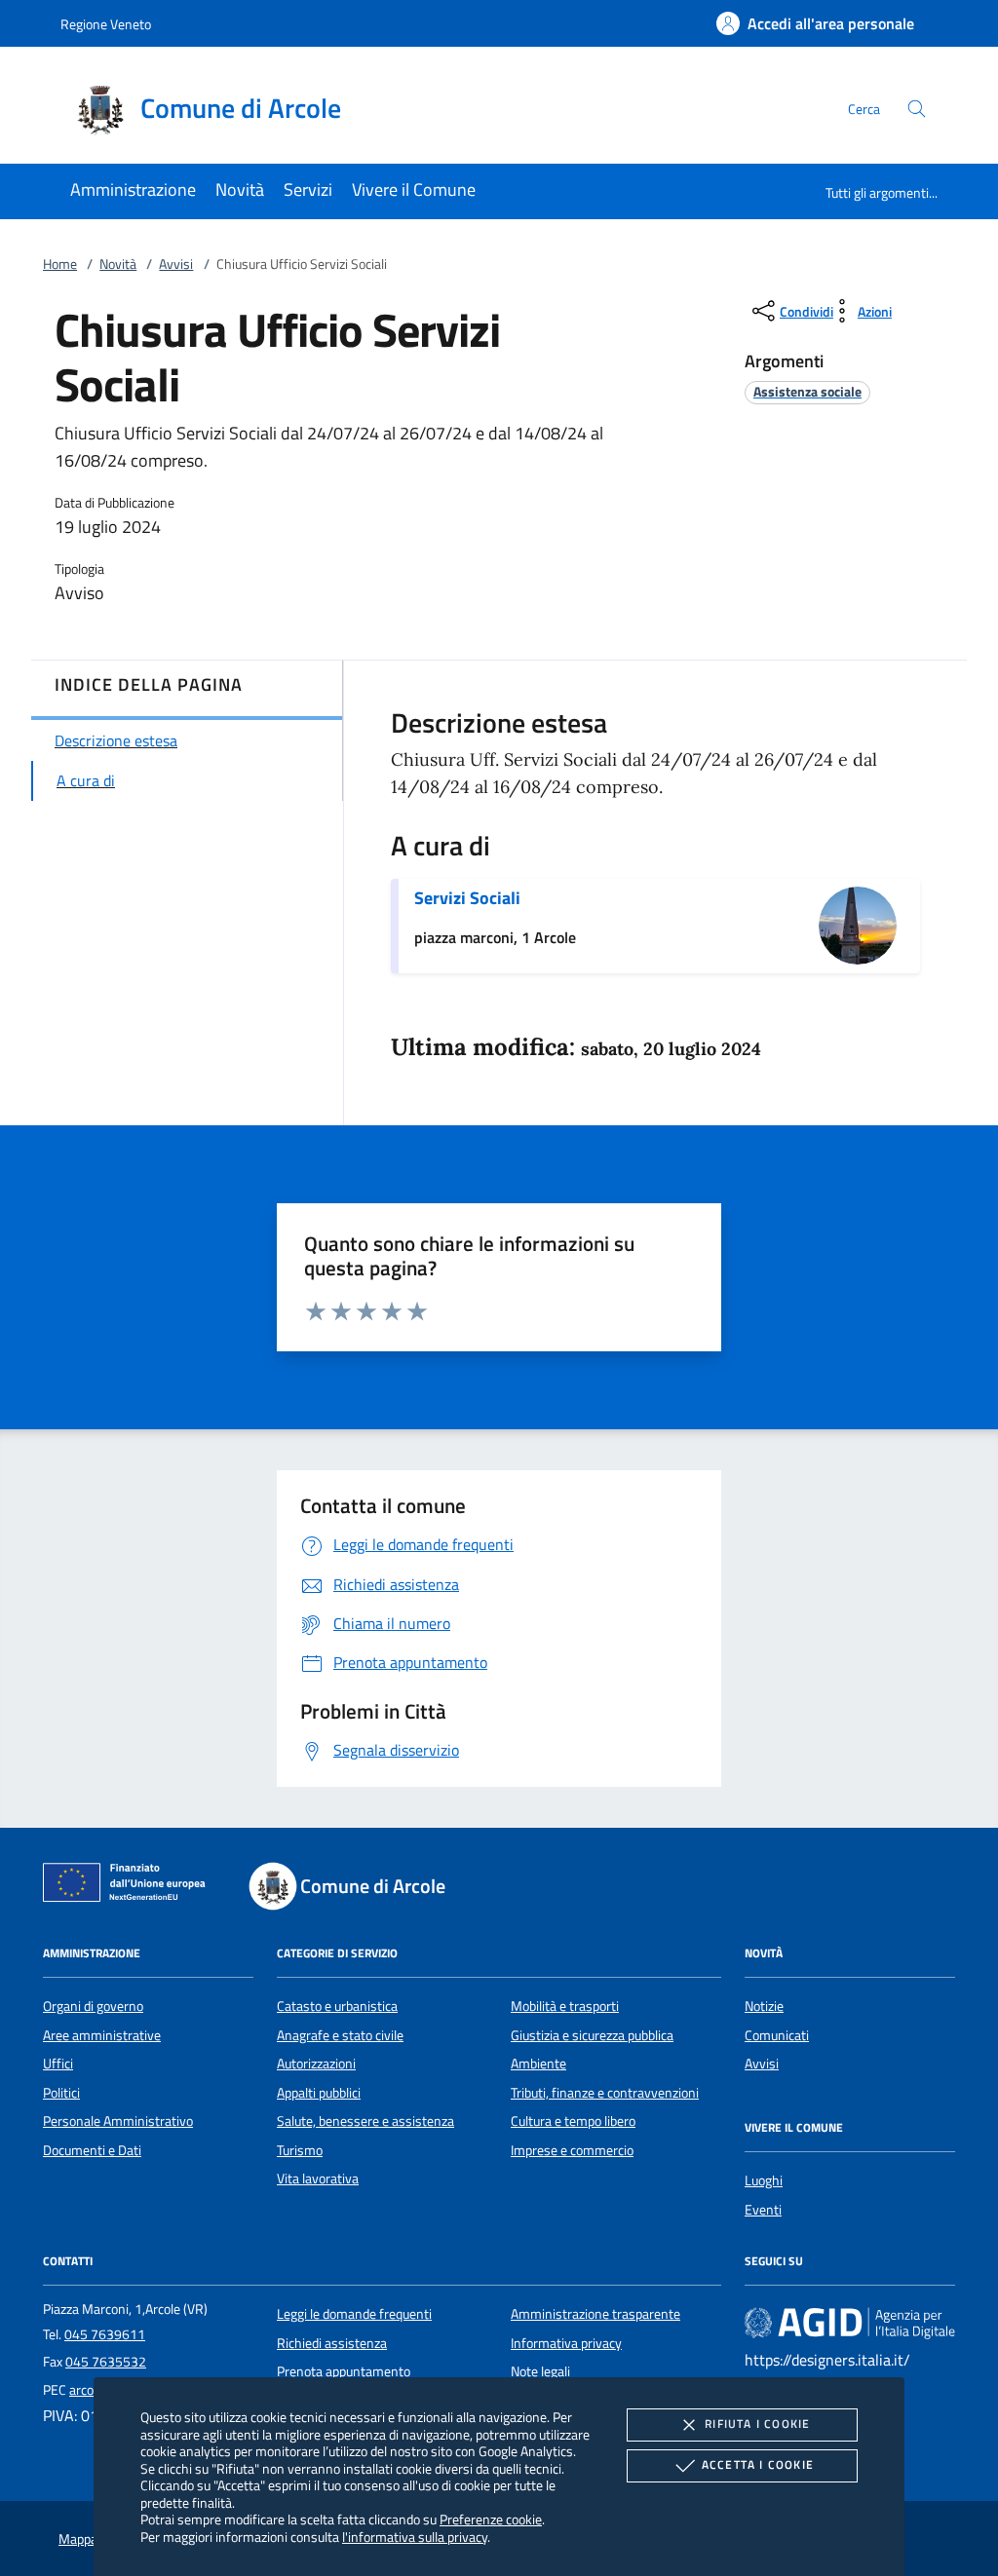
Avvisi (176, 264)
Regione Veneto (106, 24)
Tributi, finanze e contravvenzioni (605, 2093)
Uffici (58, 2064)
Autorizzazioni (316, 2064)
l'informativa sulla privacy (415, 2537)
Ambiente (538, 2064)
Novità (118, 264)
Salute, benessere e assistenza (365, 2121)
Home (60, 264)
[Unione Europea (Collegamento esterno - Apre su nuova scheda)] (130, 1886)
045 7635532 (106, 2362)
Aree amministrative (102, 2035)
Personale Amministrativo (118, 2121)
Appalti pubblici (319, 2093)
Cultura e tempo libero (573, 2121)
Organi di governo (93, 2006)
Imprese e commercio (572, 2150)
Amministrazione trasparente (595, 2314)
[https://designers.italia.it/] (850, 2323)
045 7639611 (105, 2334)
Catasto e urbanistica (337, 2006)
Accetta (758, 2464)
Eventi (763, 2210)
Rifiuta (757, 2424)
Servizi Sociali (467, 898)
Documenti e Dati (92, 2150)
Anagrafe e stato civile (340, 2035)
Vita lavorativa (318, 2178)
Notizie (764, 2006)
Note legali (540, 2371)
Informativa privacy (566, 2343)
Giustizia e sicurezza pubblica (592, 2035)
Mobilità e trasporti (565, 2006)
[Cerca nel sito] (917, 109)
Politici (61, 2093)
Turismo (300, 2150)
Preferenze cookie (491, 2519)
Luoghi (764, 2180)
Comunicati (777, 2035)
